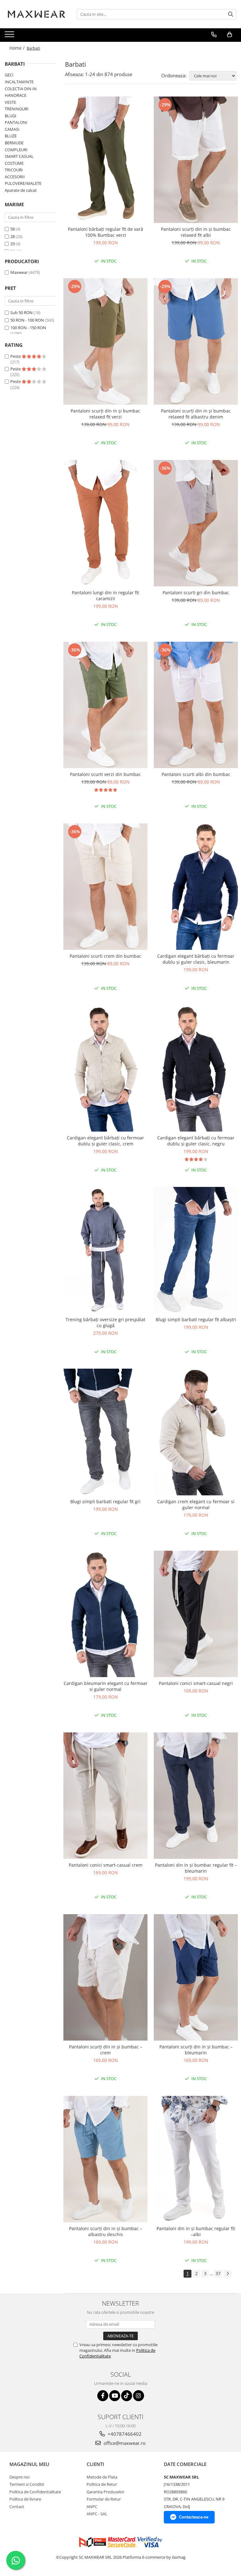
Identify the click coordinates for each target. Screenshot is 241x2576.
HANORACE (16, 95)
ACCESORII (15, 177)
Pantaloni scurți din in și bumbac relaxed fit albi (196, 232)
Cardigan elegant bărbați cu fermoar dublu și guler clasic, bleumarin (196, 959)
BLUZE (11, 136)
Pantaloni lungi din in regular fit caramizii (105, 596)
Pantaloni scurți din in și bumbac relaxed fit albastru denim (196, 414)
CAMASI (12, 129)
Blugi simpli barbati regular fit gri (105, 1501)
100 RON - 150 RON (28, 328)
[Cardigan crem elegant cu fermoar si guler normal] (196, 1432)
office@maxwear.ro (124, 2443)
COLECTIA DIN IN (21, 89)
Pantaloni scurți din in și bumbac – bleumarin (196, 2050)
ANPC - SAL (97, 2514)
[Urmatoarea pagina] (228, 2274)
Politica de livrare (25, 2499)
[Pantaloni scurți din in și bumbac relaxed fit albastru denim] (196, 341)
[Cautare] (231, 14)
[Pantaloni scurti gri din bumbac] (196, 523)
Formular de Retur (104, 2499)
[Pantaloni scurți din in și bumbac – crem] (105, 1977)
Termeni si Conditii (27, 2484)
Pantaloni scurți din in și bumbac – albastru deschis (106, 2231)
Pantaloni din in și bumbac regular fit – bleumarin (196, 1868)
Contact (17, 2507)
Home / (18, 48)
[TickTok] (127, 2396)
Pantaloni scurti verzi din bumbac (105, 774)
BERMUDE (14, 143)
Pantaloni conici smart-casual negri (196, 1683)
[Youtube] (115, 2396)
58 (13, 229)
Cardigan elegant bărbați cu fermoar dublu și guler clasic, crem (105, 1141)
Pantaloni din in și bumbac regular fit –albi (196, 2231)
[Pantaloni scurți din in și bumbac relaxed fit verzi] (105, 341)
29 (13, 244)
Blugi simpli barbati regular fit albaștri (196, 1319)
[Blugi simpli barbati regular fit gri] (105, 1432)
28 (13, 236)
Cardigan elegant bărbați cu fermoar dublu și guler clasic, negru (196, 1141)
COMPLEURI (16, 150)
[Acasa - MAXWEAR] (36, 14)
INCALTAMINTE (19, 82)
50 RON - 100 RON (27, 320)
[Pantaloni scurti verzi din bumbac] (105, 705)
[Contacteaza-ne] (214, 35)
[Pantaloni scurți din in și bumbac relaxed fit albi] (196, 160)
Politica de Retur (102, 2484)
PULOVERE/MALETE (23, 183)
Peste (16, 356)
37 (218, 2273)
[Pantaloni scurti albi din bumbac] (196, 705)
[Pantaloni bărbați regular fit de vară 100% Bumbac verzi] (105, 160)
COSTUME (14, 163)
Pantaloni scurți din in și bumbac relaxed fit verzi (105, 414)
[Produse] (10, 36)
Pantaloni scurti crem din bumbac (105, 956)
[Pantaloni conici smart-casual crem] (105, 1796)
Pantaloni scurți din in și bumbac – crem (106, 2050)
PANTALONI (16, 122)
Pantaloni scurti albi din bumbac (196, 774)
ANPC (92, 2507)
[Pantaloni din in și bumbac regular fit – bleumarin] (196, 1796)
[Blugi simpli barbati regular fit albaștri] (196, 1250)
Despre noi (19, 2477)
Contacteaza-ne (194, 2517)
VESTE (10, 102)
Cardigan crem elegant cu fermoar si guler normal (196, 1504)
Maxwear (19, 272)
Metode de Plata (102, 2477)
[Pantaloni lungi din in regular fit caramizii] (105, 523)
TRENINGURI (17, 109)
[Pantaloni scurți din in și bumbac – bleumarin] (196, 1977)
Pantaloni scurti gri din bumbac (196, 593)
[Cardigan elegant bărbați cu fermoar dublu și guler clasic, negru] (196, 1068)
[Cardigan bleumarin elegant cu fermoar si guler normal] (105, 1614)
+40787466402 (124, 2434)
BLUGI (11, 116)
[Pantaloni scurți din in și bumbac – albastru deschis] (105, 2159)
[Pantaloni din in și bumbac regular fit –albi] (196, 2159)
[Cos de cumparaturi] (230, 35)
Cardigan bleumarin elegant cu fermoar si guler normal (106, 1686)
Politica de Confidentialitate (35, 2492)
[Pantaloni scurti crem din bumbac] (105, 887)
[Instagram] (139, 2396)
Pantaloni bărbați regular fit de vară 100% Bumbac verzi (105, 232)
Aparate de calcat (21, 190)
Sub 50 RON (21, 313)
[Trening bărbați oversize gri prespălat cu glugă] (105, 1250)
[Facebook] (103, 2396)
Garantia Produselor (105, 2492)
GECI (9, 75)
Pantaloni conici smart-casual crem (106, 1865)
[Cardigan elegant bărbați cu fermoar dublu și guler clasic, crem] (105, 1068)
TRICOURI (14, 170)
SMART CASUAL (19, 156)
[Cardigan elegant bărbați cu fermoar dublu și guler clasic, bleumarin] (196, 887)
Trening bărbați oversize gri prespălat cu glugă (105, 1322)
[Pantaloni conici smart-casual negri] (196, 1614)
